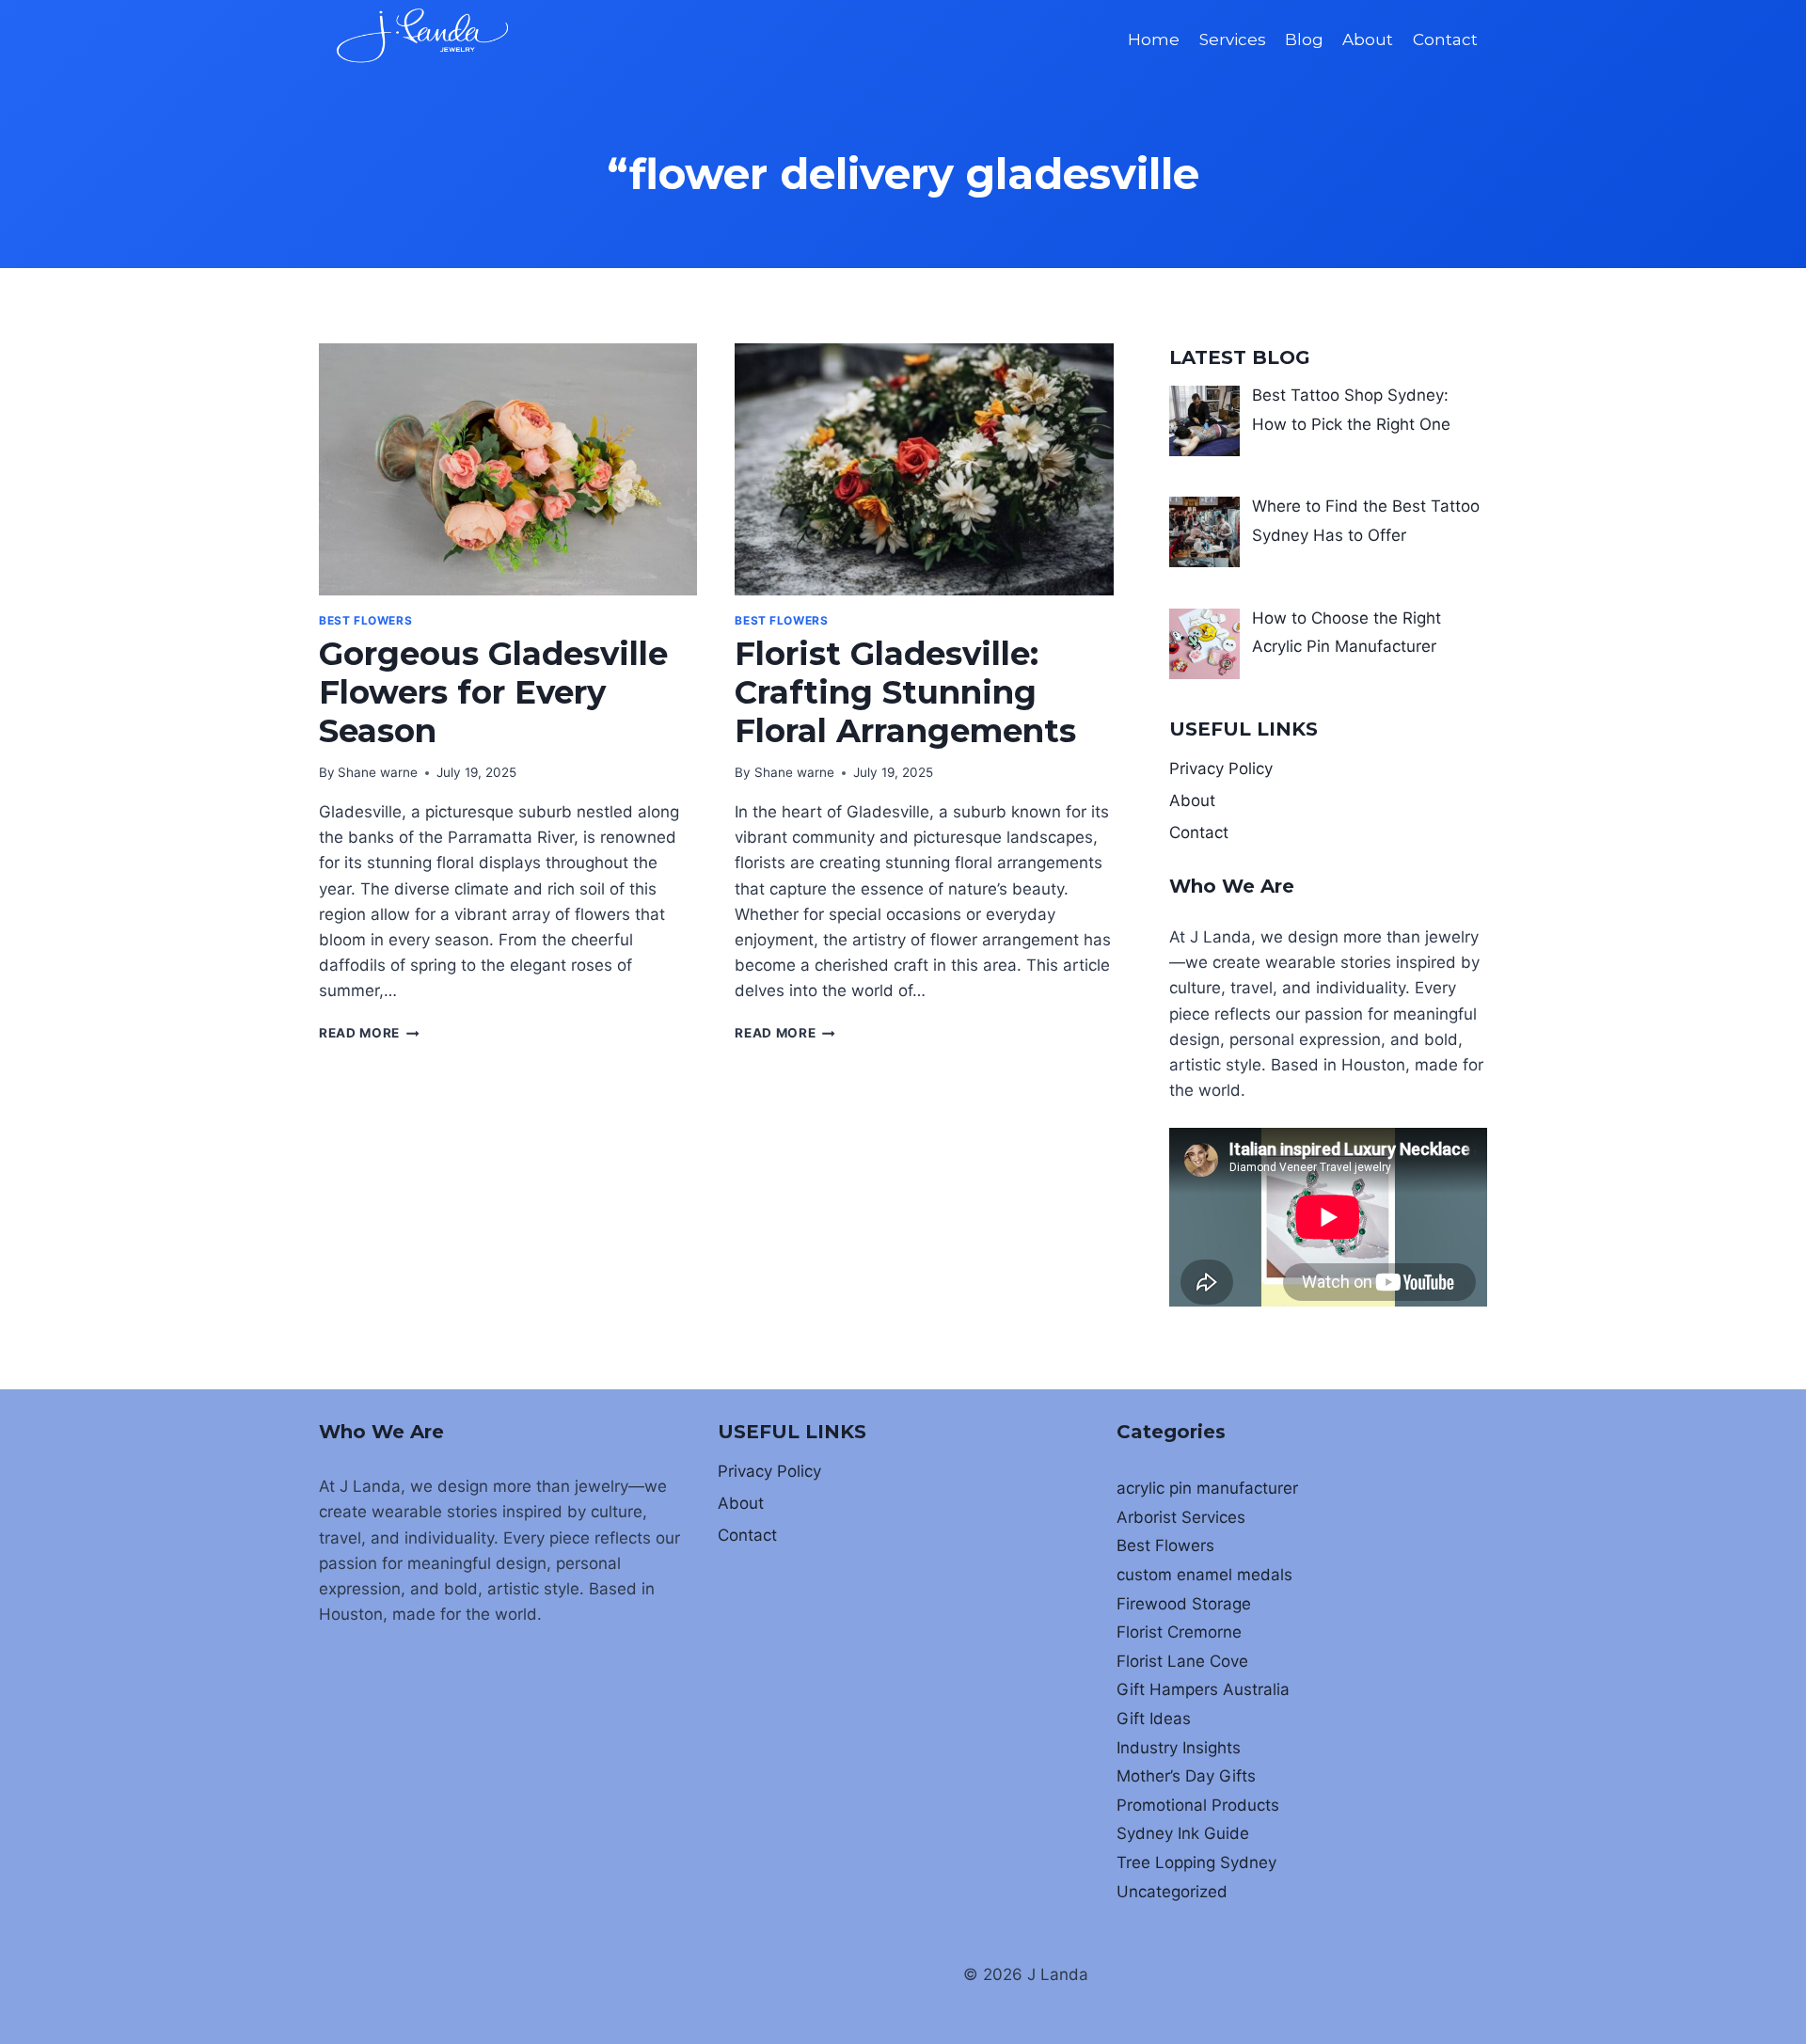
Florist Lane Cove (1182, 1661)
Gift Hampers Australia (1203, 1689)
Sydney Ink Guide (1183, 1833)
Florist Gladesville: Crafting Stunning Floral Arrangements (905, 692)
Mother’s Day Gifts (1186, 1776)
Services (1233, 40)
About (1368, 40)
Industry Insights (1179, 1748)
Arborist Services (1181, 1517)
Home (1154, 40)
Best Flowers (365, 620)
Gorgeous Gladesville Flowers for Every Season (493, 692)
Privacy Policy (1221, 768)
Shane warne (378, 772)
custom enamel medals (1204, 1575)
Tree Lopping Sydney (1196, 1862)
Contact (1445, 40)
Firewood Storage (1184, 1604)
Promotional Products (1198, 1805)
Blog (1304, 40)
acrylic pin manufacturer (1207, 1488)
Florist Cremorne (1179, 1632)
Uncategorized (1172, 1892)
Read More (369, 1033)
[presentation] (508, 469)
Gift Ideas (1154, 1719)
